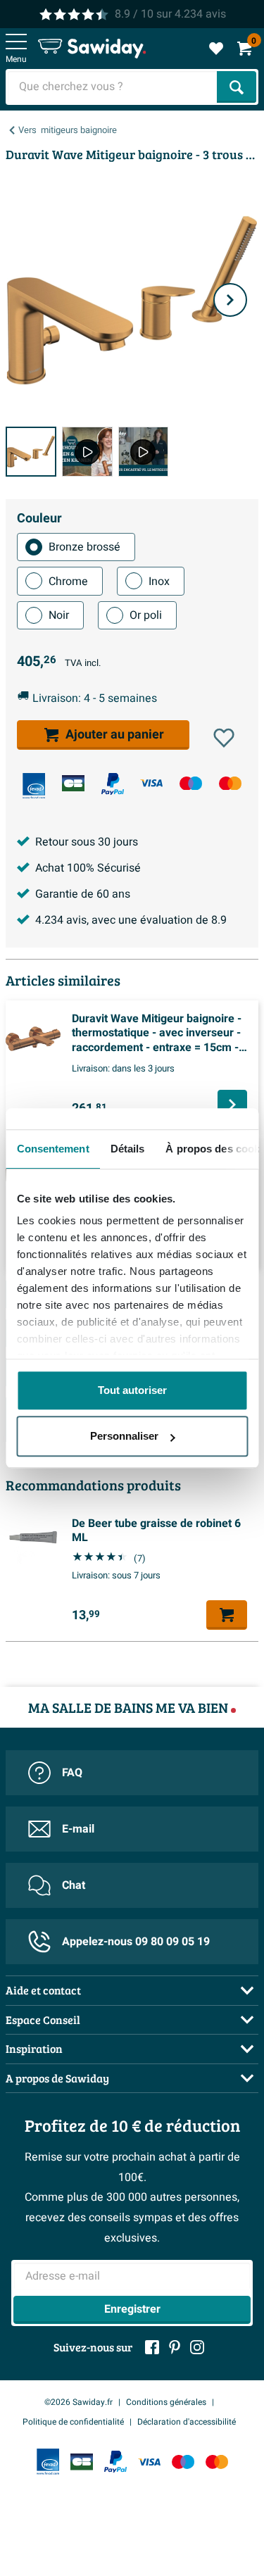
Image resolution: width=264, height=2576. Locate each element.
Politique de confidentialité (73, 2422)
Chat (74, 1885)
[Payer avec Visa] (151, 783)
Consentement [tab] (52, 1149)
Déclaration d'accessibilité (187, 2422)
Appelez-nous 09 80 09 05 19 (136, 1942)
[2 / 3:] (87, 452)
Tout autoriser (132, 1390)
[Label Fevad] (34, 786)
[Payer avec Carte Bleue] (73, 783)
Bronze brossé (84, 547)
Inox (159, 582)
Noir (59, 615)
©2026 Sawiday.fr (78, 2402)
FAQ (72, 1773)
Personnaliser (124, 1436)
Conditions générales (166, 2402)
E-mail (78, 1829)
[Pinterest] (175, 2347)
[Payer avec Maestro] (191, 783)
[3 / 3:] (144, 452)
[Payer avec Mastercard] (230, 783)
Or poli (146, 615)
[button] (224, 738)
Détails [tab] (127, 1149)
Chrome (68, 582)
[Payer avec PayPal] (113, 784)
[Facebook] (152, 2347)
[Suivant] (230, 300)
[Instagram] (197, 2347)
